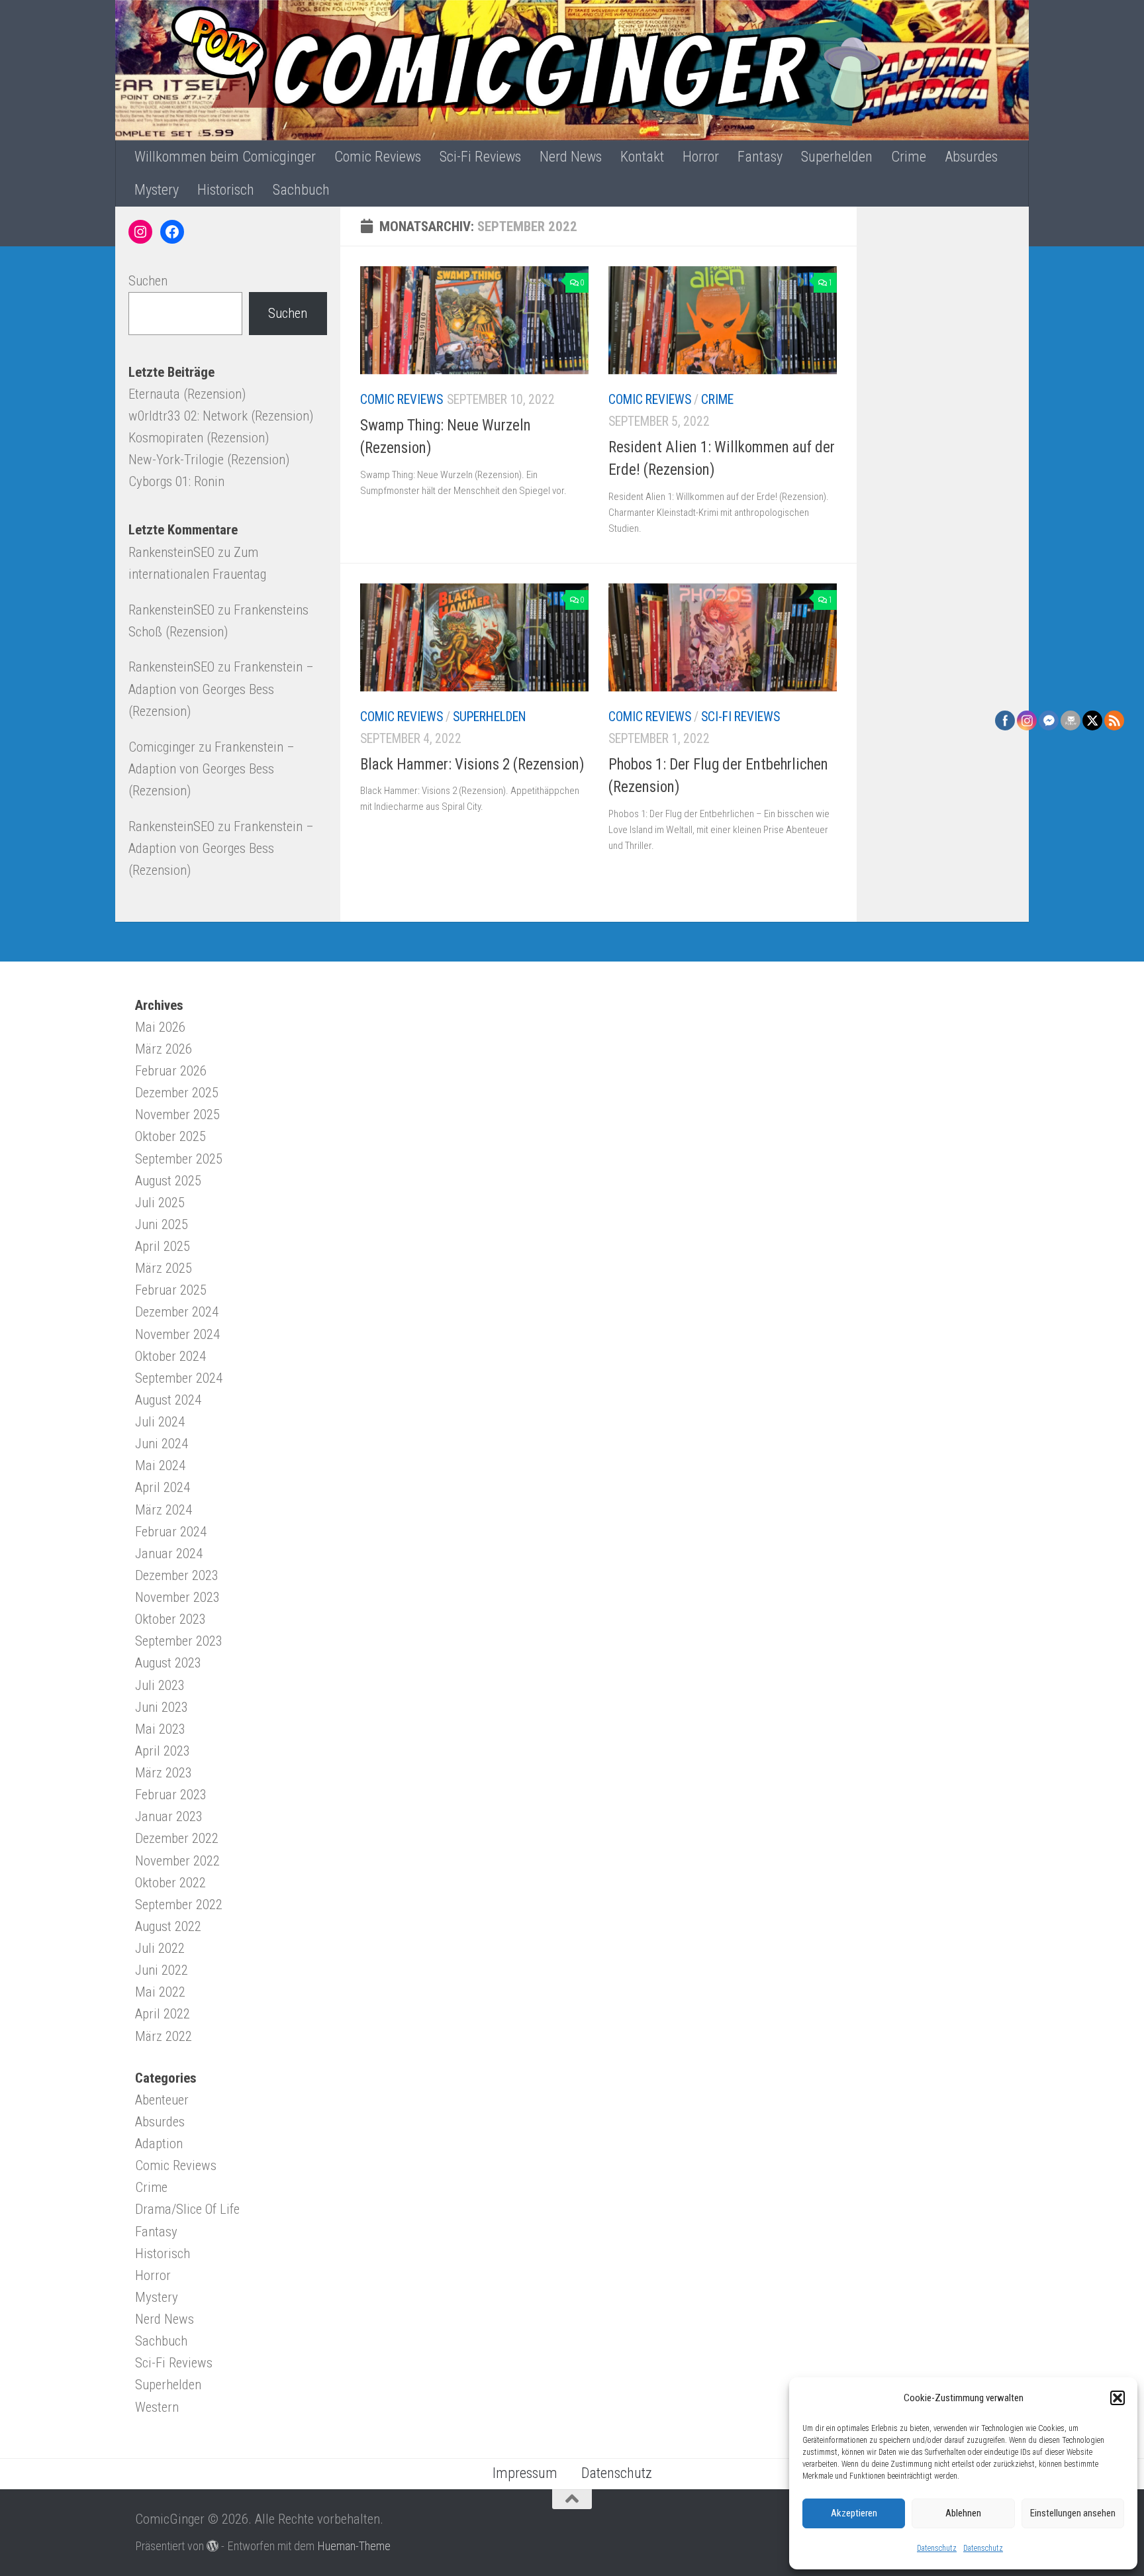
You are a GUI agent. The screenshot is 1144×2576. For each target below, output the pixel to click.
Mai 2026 (160, 1027)
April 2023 (163, 1751)
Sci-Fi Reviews (480, 157)
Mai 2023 (160, 1729)
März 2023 (164, 1773)
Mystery (157, 190)
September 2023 (179, 1641)
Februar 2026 (171, 1071)
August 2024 (168, 1400)
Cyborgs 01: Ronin (176, 481)
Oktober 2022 (170, 1883)
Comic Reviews (378, 157)
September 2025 (179, 1159)
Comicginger (162, 747)
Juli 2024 (160, 1422)
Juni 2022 (162, 1970)
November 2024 (177, 1334)
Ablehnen (963, 2513)
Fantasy (760, 157)
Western (157, 2407)
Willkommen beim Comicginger (225, 157)
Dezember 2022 (177, 1838)
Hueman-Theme (354, 2546)
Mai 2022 (160, 1992)
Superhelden (837, 157)
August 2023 (168, 1663)
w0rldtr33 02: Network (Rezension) (221, 416)
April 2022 (163, 2014)
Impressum (525, 2473)
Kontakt (642, 157)
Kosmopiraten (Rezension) (199, 438)
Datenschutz (937, 2548)
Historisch (226, 190)
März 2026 (164, 1049)
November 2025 (177, 1115)
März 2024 (164, 1510)
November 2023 (177, 1597)
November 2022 (177, 1861)
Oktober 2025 (170, 1136)
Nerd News (571, 157)
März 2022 (164, 2036)
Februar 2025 (171, 1290)
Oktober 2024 (170, 1356)
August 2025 (168, 1181)
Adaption (159, 2144)
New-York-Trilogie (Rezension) (209, 460)
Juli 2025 (160, 1203)
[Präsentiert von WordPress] (213, 2546)
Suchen (148, 281)
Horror (701, 157)
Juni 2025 (162, 1224)
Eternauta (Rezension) (187, 394)
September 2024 (179, 1378)
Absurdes (971, 157)
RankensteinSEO (171, 552)
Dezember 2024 (177, 1312)
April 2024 (163, 1487)
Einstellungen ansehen (1073, 2513)
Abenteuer (162, 2100)
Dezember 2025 (177, 1093)
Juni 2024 (162, 1444)
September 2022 (179, 1905)
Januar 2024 (169, 1554)
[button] (1118, 2398)
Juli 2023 (160, 1685)
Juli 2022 (160, 1948)
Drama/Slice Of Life (187, 2209)
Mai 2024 (160, 1465)
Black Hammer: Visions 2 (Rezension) (472, 765)
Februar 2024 (171, 1532)
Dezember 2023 (177, 1575)
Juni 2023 (162, 1707)
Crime (909, 157)
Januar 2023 (169, 1816)
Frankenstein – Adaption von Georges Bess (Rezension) (221, 689)
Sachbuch (301, 190)
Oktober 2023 (170, 1619)
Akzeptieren (854, 2513)
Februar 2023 (171, 1795)
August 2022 (168, 1926)
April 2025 (163, 1246)
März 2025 (164, 1268)
